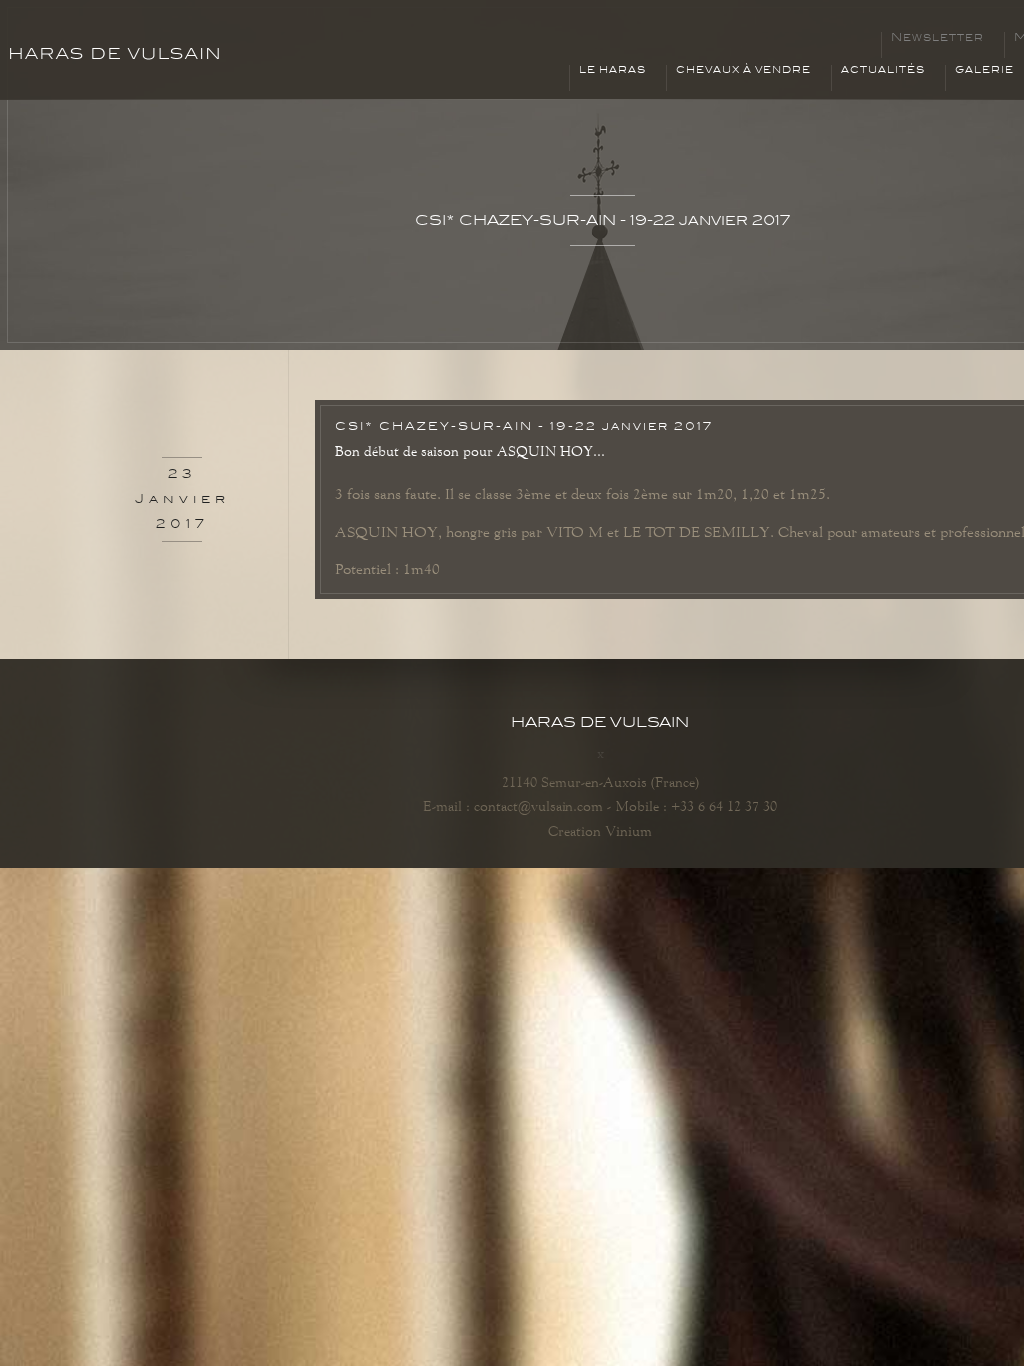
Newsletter (937, 38)
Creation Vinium (600, 831)
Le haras (612, 70)
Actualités (883, 70)
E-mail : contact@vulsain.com (513, 806)
